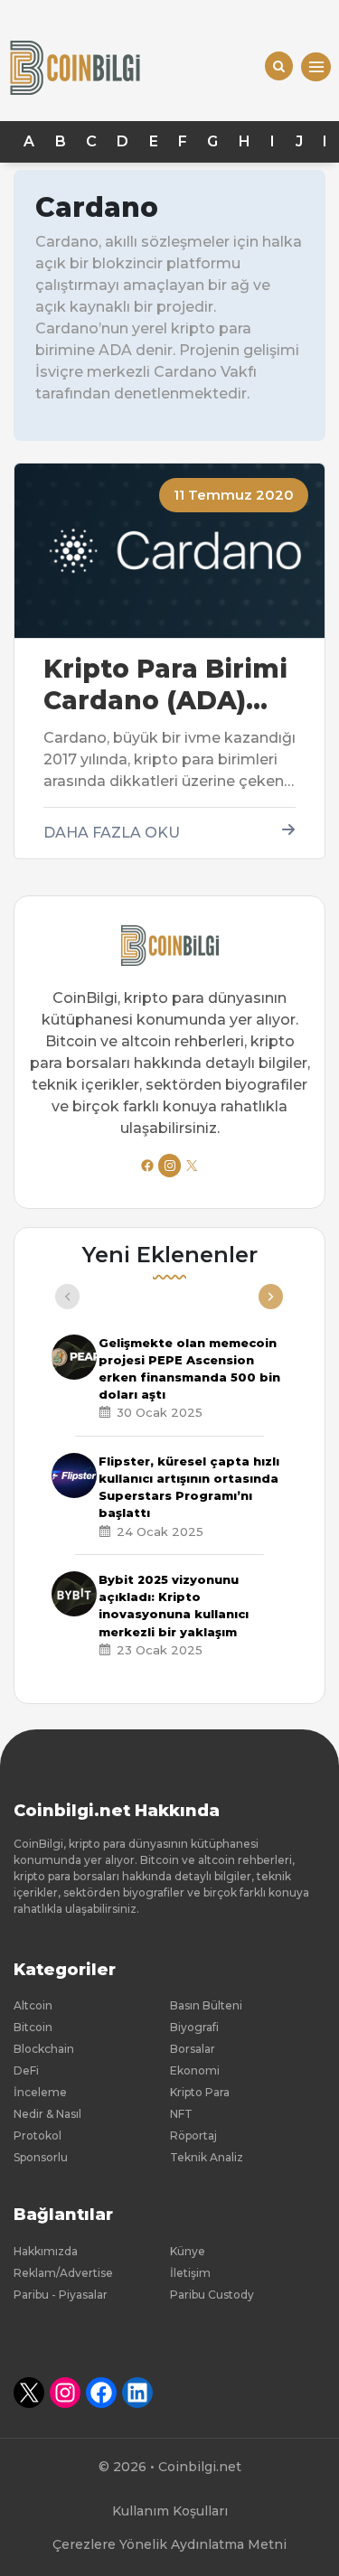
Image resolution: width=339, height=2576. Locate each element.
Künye (188, 2251)
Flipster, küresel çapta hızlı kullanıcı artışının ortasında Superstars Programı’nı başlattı (189, 1488)
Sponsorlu (41, 2157)
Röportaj (193, 2136)
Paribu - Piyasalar (61, 2295)
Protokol (38, 2136)
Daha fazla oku (112, 833)
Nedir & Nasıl (47, 2114)
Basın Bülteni (206, 2005)
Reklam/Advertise (63, 2273)
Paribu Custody (212, 2295)
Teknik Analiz (207, 2157)
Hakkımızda (46, 2251)
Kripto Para (200, 2092)
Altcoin (33, 2005)
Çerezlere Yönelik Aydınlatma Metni (169, 2544)
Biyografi (194, 2027)
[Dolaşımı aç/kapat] (316, 68)
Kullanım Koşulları (170, 2511)
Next (268, 1297)
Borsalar (193, 2049)
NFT (181, 2114)
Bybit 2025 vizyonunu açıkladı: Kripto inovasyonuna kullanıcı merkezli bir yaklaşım (174, 1606)
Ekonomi (195, 2070)
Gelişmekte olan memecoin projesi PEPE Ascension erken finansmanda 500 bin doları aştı (189, 1369)
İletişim (190, 2273)
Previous (64, 1297)
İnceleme (40, 2092)
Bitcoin (33, 2027)
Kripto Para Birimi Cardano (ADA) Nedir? (165, 685)
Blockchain (44, 2049)
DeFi (26, 2070)
